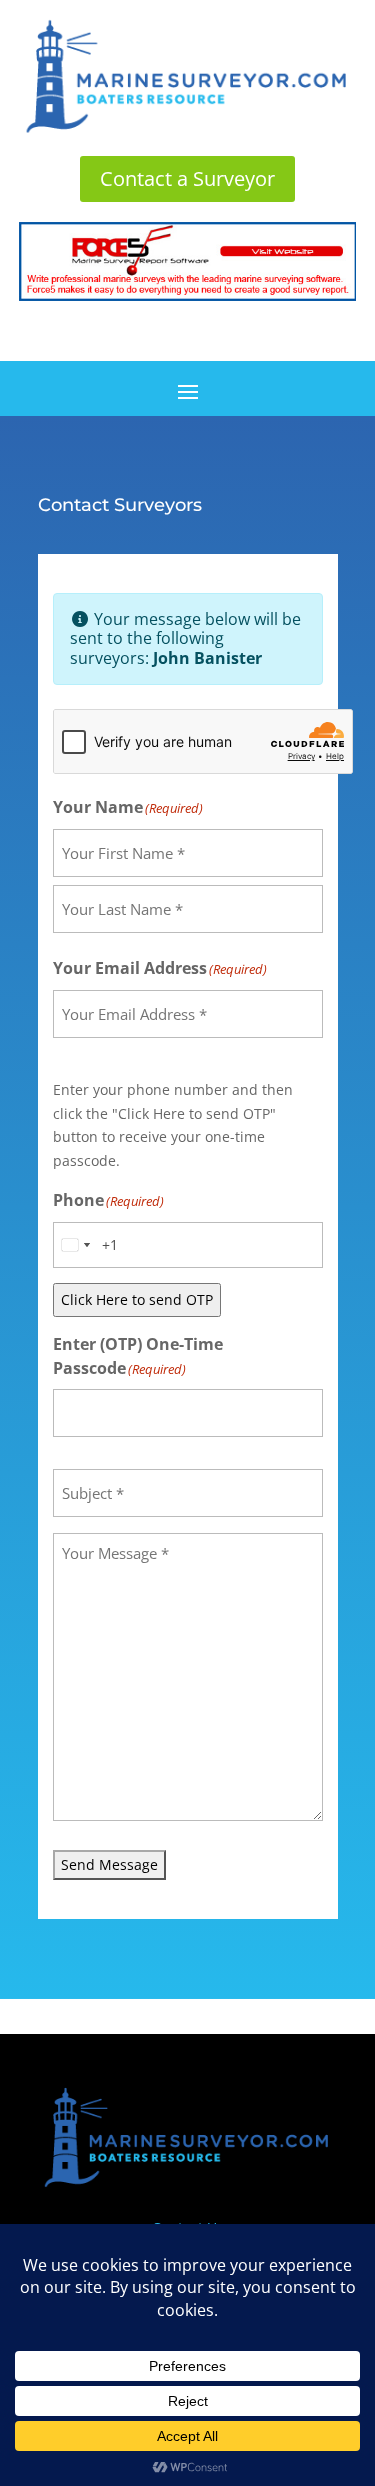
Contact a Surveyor (187, 178)
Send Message (109, 1864)
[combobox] (75, 1245)
